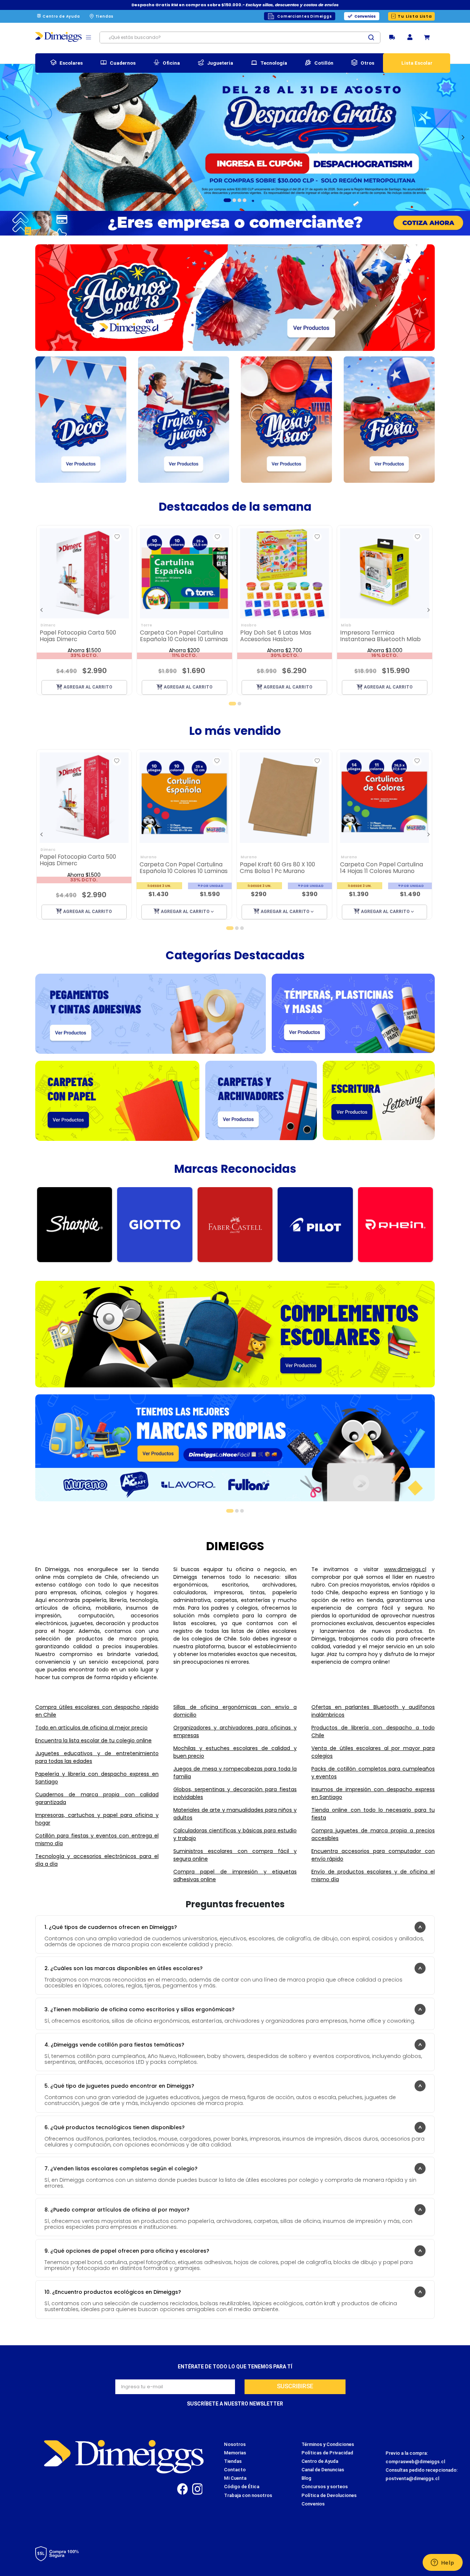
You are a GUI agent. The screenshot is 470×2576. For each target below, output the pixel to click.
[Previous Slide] (7, 137)
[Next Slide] (463, 137)
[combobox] (240, 37)
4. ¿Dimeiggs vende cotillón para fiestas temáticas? (114, 2045)
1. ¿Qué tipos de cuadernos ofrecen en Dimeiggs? (111, 1927)
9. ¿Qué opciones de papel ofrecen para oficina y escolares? (127, 2251)
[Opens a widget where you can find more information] (442, 2563)
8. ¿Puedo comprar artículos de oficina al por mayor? (117, 2210)
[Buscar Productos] (374, 37)
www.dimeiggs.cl (405, 1569)
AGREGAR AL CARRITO (88, 687)
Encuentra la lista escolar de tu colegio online (93, 1740)
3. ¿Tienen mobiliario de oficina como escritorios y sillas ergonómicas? (140, 2009)
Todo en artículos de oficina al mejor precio (91, 1728)
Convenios (365, 16)
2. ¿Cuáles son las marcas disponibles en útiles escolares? (124, 1968)
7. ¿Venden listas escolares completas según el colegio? (121, 2169)
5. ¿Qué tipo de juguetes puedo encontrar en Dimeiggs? (119, 2086)
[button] (410, 38)
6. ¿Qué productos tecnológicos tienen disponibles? (115, 2127)
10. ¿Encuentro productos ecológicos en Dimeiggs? (113, 2292)
